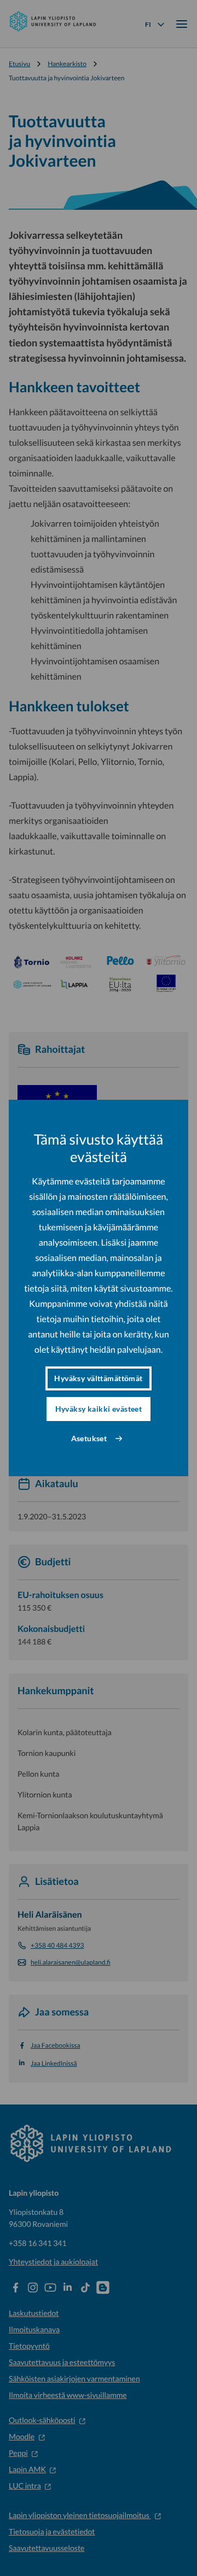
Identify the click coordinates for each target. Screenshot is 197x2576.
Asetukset (89, 1438)
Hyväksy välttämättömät (98, 1378)
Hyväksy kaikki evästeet (99, 1409)
